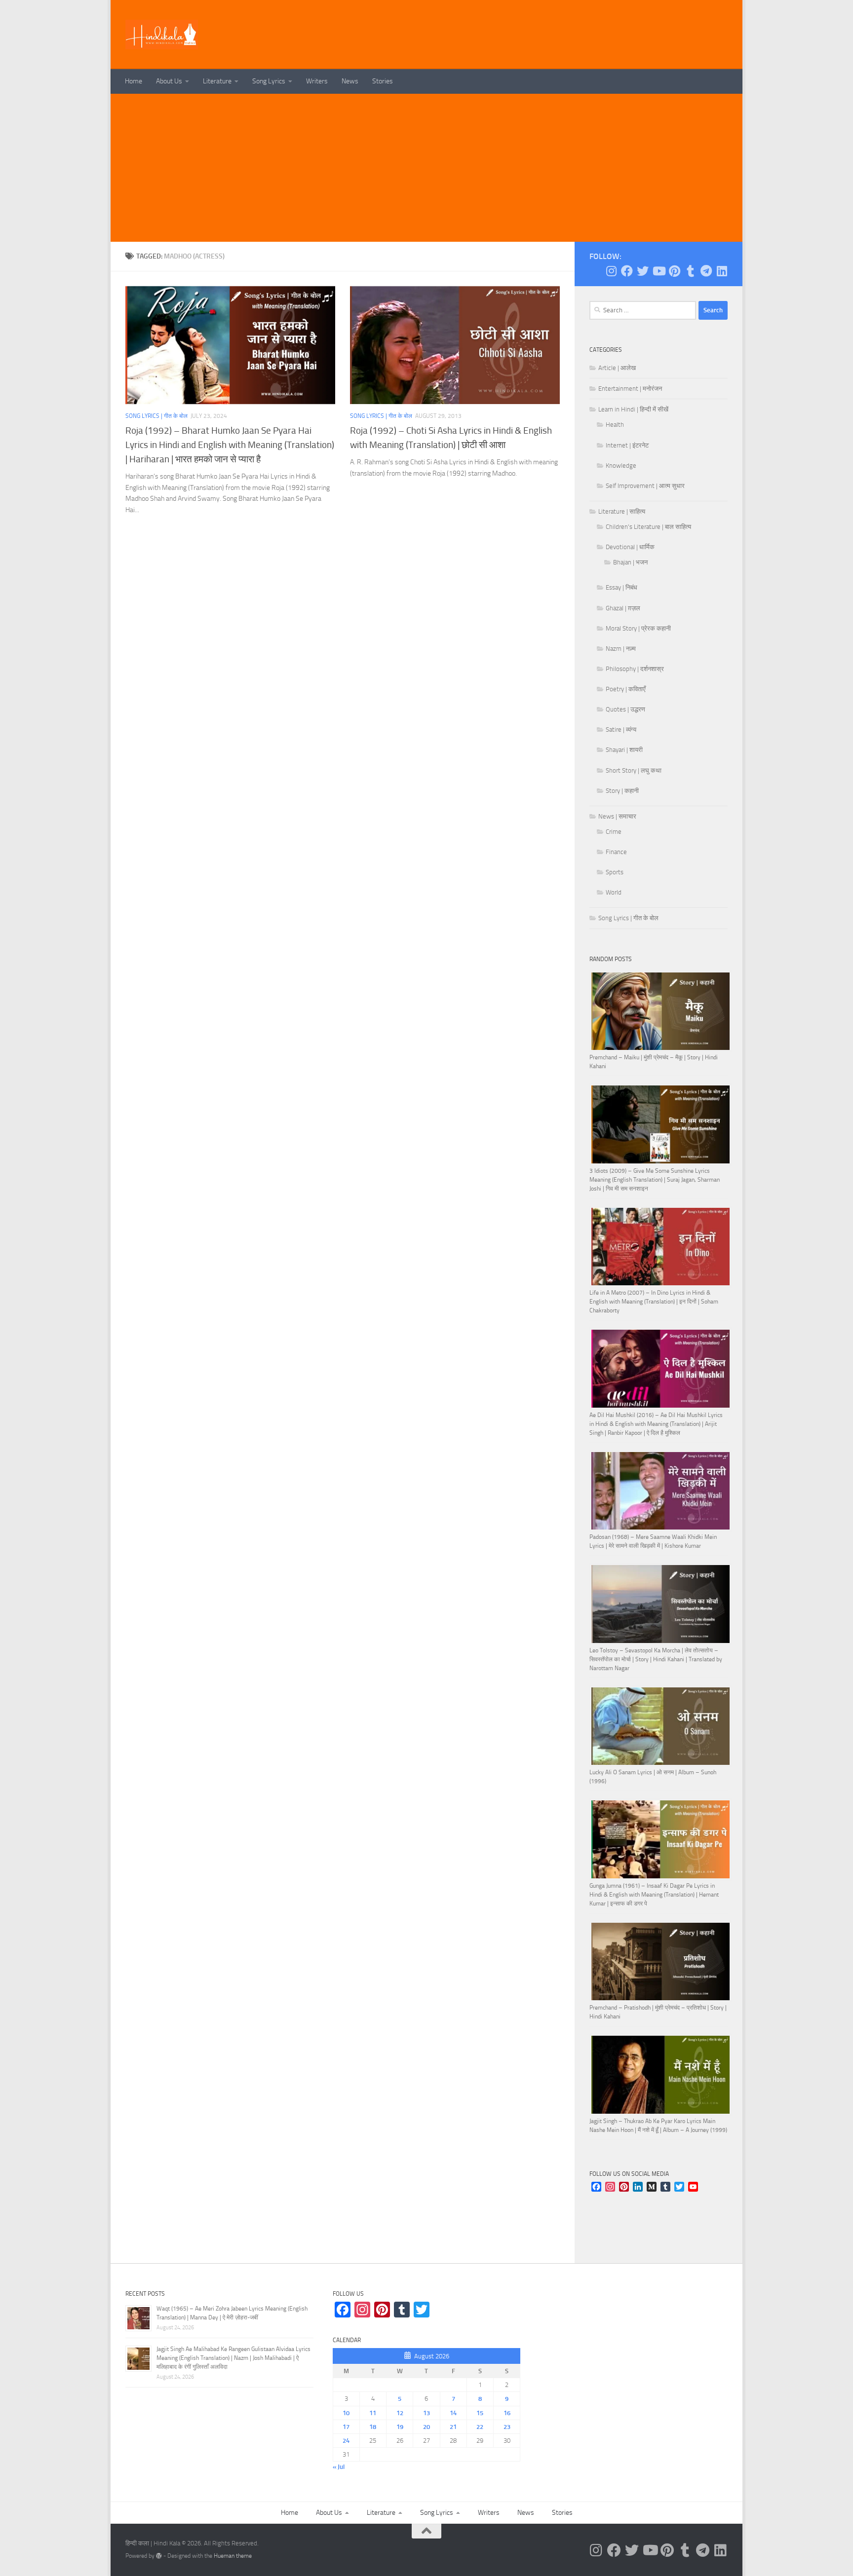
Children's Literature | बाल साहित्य (648, 527)
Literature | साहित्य (622, 511)
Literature (217, 81)
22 (480, 2427)
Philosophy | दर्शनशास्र (635, 669)
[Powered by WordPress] (159, 2556)
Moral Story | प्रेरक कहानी (638, 628)
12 (400, 2413)
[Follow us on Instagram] (611, 271)
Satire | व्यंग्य (621, 729)
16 (507, 2413)
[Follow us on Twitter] (643, 271)
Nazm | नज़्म (621, 649)
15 (480, 2413)
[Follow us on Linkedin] (722, 271)
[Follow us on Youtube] (659, 271)
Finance (616, 852)
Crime (614, 832)
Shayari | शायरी (624, 750)
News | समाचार (617, 816)
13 (426, 2413)
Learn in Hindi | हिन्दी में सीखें (633, 409)
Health (615, 425)
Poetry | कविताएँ (626, 689)
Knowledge (621, 466)
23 (507, 2427)
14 (453, 2413)
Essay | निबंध (621, 587)
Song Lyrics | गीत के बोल (156, 416)
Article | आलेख (617, 368)
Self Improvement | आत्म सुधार (645, 486)
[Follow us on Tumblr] (690, 271)
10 (346, 2413)
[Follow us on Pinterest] (674, 271)
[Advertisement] (426, 168)
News (350, 81)
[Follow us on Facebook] (627, 271)
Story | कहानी (622, 791)
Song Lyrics (269, 81)
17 (346, 2427)
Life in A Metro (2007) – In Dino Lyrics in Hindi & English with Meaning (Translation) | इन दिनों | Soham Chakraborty (654, 1302)
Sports (615, 872)
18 (373, 2427)
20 (426, 2427)
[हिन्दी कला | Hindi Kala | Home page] (162, 35)
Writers (317, 81)
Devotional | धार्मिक (630, 547)
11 (373, 2413)
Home (134, 81)
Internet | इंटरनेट (627, 445)
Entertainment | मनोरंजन (630, 389)
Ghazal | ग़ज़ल (623, 608)
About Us (169, 81)
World (614, 892)
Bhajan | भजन (630, 562)
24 (346, 2441)
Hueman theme (233, 2556)
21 (453, 2427)
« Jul (339, 2467)
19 (400, 2427)
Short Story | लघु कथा (634, 770)
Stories (383, 81)
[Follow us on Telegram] (706, 271)
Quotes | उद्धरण (625, 709)
